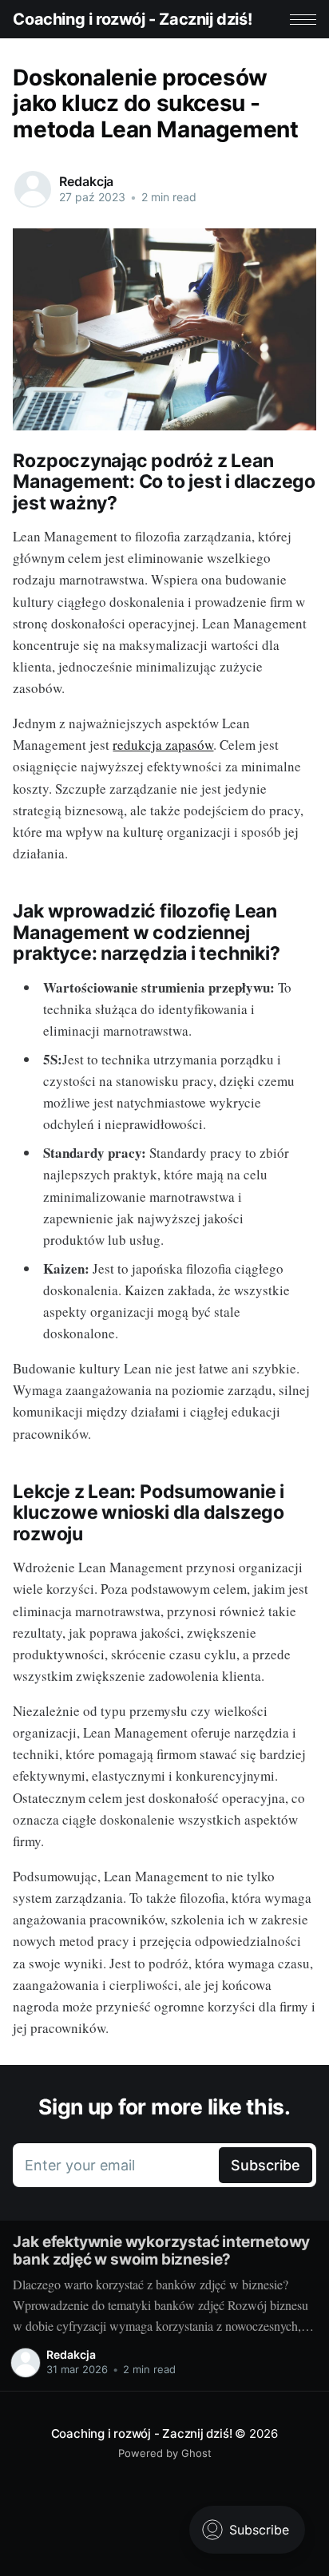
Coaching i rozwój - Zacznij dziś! (132, 19)
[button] (303, 20)
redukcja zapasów (163, 745)
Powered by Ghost (165, 2453)
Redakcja (86, 181)
